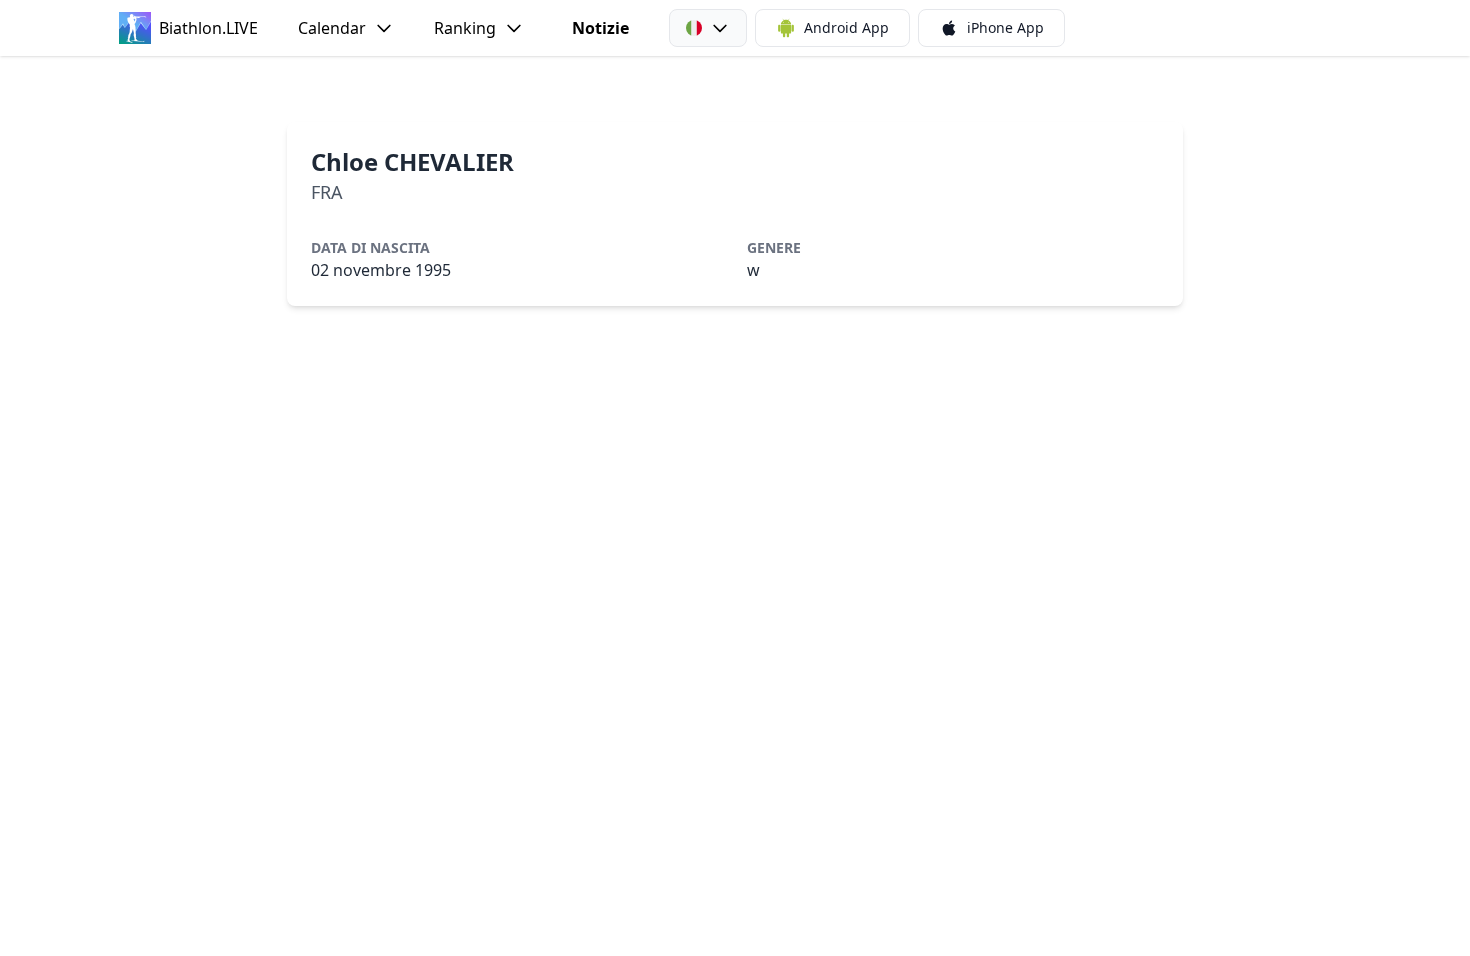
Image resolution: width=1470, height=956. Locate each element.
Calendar (332, 28)
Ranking (465, 28)
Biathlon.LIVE (208, 28)
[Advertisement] (735, 89)
